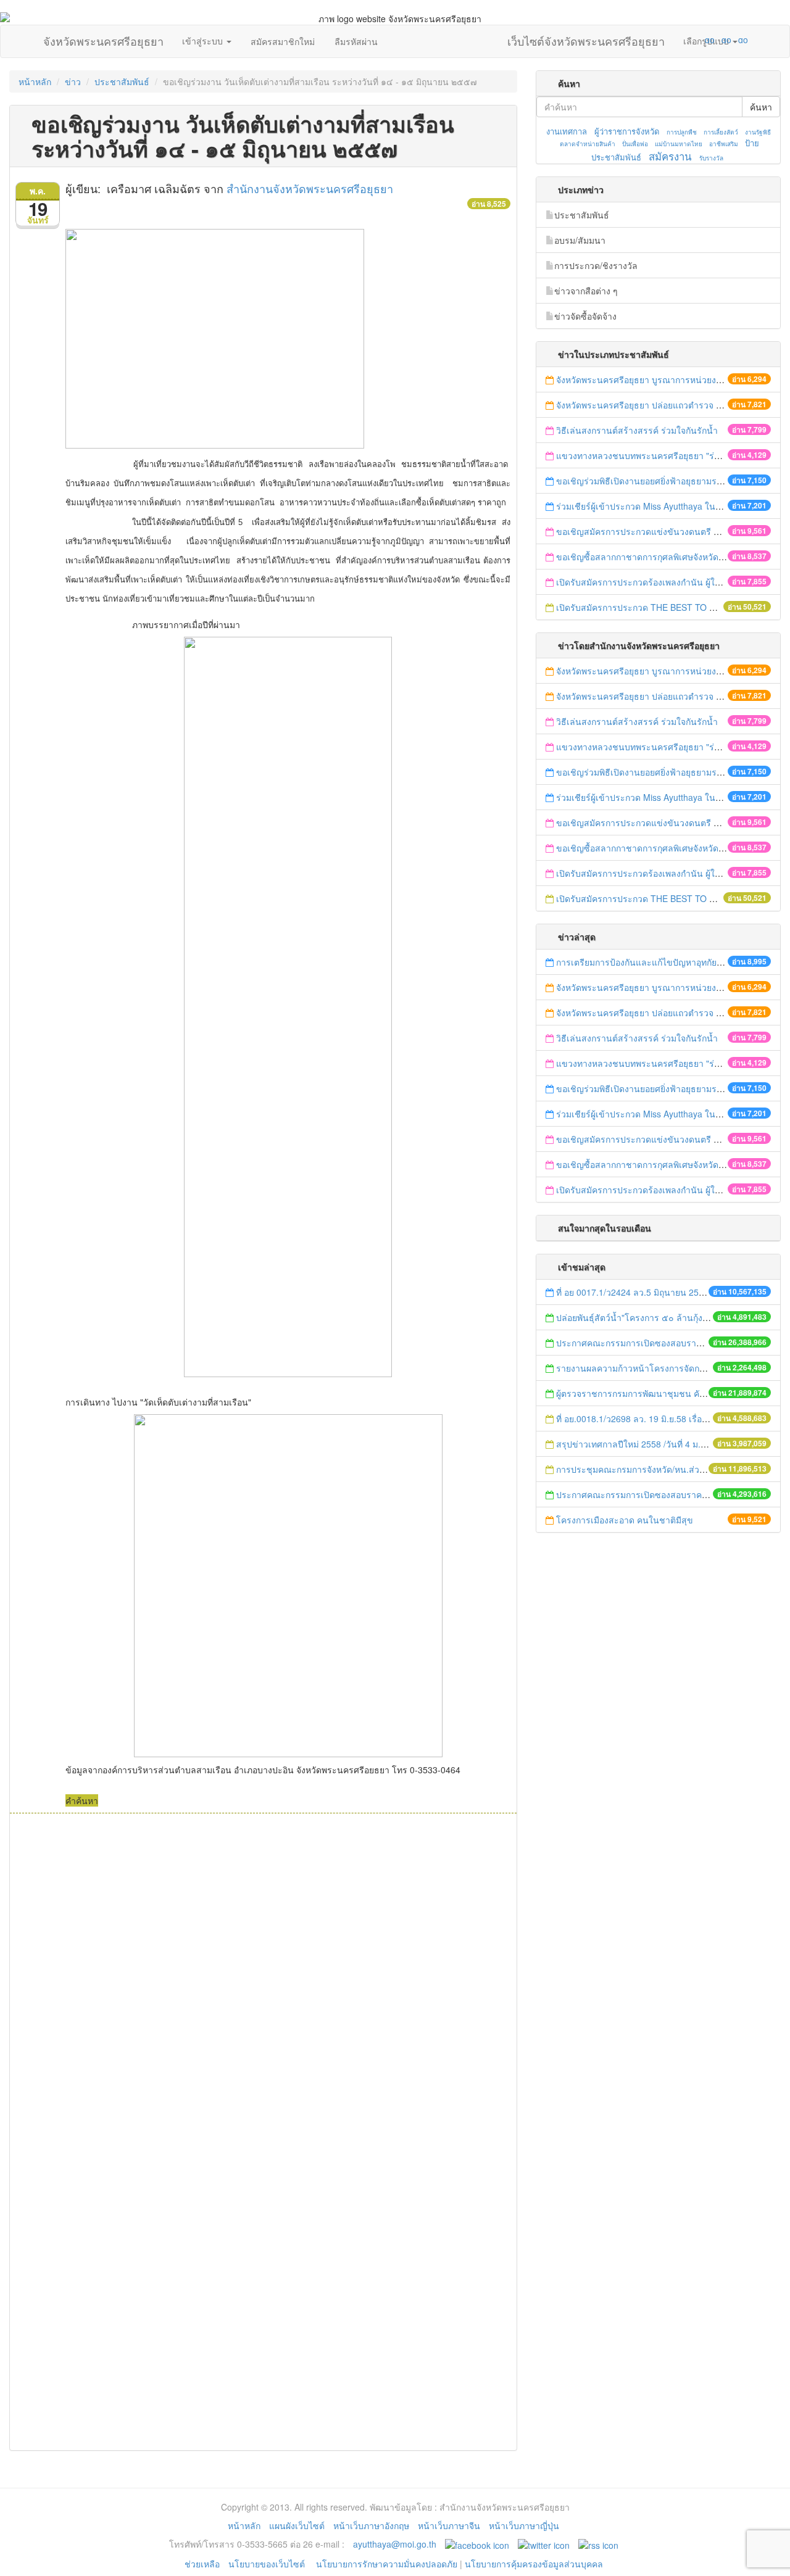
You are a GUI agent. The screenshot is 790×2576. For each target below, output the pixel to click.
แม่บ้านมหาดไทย (679, 144)
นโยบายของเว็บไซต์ (268, 2564)
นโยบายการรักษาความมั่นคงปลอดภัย (387, 2564)
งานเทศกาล (567, 131)
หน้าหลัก (35, 81)
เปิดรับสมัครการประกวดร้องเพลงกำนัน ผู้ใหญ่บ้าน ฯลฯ (659, 582)
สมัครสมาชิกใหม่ (283, 41)
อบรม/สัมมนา (580, 240)
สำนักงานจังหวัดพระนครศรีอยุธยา (310, 188)
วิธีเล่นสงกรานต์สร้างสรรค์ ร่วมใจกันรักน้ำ (638, 430)
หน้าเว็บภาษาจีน (449, 2525)
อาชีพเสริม (724, 144)
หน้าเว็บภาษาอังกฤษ (371, 2525)
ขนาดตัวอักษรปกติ (686, 39)
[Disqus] (263, 1980)
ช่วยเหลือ (202, 2564)
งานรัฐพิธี (758, 132)
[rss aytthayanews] (598, 2544)
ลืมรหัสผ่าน (356, 41)
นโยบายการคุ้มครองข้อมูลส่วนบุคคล (534, 2564)
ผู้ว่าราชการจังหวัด (627, 131)
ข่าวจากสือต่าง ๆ (586, 291)
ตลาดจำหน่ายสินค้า (588, 144)
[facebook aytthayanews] (477, 2544)
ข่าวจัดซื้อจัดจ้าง (585, 316)
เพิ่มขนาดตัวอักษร (698, 39)
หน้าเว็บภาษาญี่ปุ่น (524, 2525)
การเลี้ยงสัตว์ (721, 132)
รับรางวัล (711, 158)
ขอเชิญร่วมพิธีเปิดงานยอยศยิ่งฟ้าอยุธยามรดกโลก (649, 481)
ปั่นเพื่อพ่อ (635, 144)
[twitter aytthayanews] (544, 2544)
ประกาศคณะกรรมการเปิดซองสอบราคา (631, 1343)
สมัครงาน (670, 156)
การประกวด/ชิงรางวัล (596, 265)
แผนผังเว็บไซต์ (297, 2525)
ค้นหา (761, 107)
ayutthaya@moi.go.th (395, 2544)
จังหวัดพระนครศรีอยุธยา (103, 38)
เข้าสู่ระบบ (204, 41)
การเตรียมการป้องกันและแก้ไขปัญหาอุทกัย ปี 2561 (651, 962)
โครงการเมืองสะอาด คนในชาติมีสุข (625, 1520)
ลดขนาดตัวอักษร (673, 39)
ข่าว (73, 81)
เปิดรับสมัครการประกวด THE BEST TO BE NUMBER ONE (668, 607)
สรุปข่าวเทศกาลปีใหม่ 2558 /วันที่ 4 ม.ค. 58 (638, 1444)
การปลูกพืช (682, 132)
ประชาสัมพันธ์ (122, 81)
